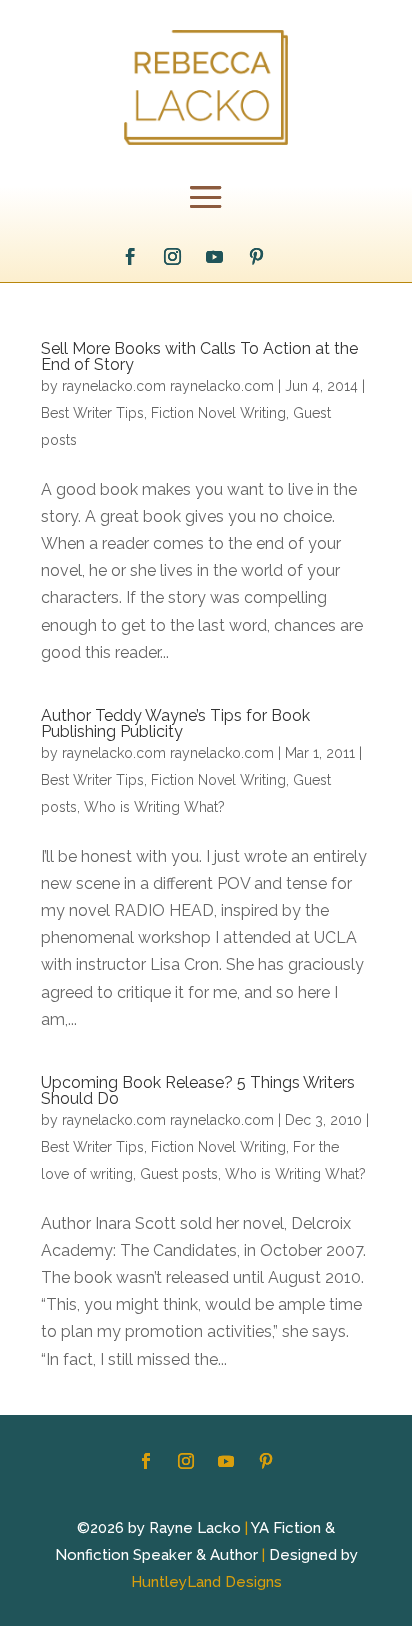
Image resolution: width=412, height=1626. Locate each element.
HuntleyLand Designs (206, 1582)
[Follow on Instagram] (173, 257)
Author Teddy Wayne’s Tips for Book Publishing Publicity (175, 723)
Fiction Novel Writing (218, 413)
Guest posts (179, 1174)
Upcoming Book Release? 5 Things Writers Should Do (198, 1090)
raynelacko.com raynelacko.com (168, 386)
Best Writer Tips (92, 413)
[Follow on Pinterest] (257, 257)
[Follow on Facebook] (131, 257)
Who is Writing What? (154, 807)
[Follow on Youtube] (215, 257)
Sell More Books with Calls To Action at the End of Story (199, 356)
